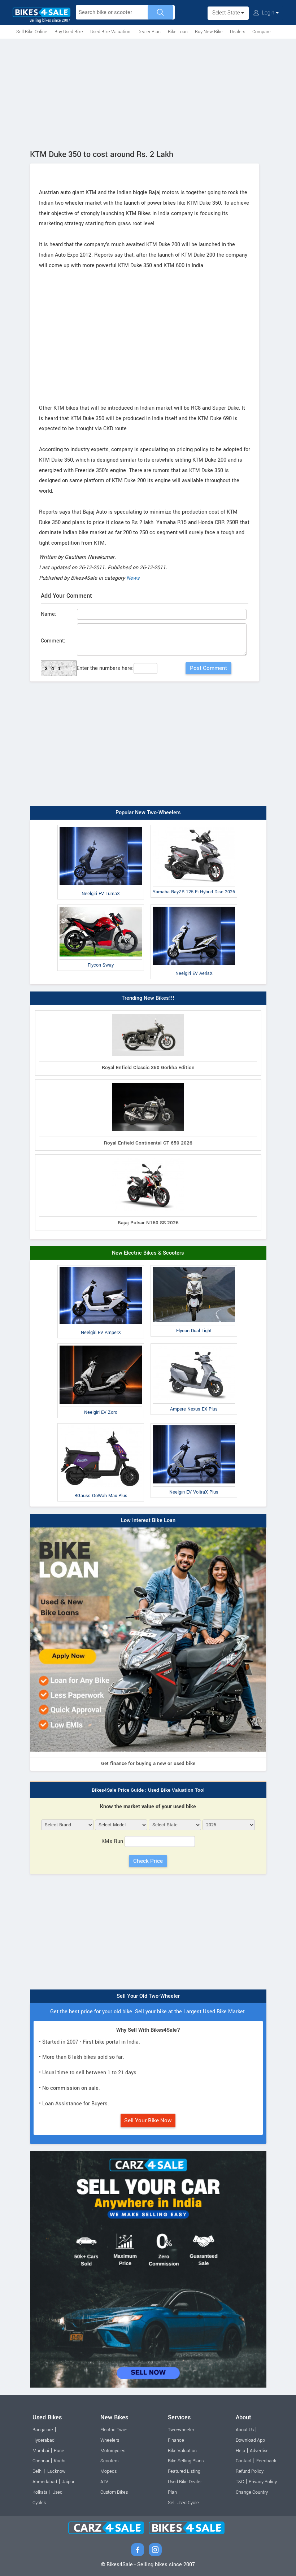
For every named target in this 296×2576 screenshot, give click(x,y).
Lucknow (56, 2471)
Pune (59, 2451)
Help (240, 2451)
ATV (104, 2482)
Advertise (259, 2451)
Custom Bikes (114, 2492)
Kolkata (40, 2492)
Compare (262, 32)
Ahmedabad (45, 2482)
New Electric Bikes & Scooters (148, 1253)
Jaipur (68, 2482)
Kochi (60, 2461)
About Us (245, 2430)
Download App (250, 2440)
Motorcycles (113, 2451)
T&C (240, 2482)
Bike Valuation (182, 2451)
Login (268, 13)
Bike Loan (178, 32)
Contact (244, 2461)
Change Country (252, 2492)
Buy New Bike (209, 32)
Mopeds (108, 2471)
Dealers (238, 32)
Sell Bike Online (32, 32)
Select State (227, 13)
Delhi (38, 2471)
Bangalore (43, 2430)
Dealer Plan (149, 32)
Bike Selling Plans (186, 2461)
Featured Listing (184, 2471)
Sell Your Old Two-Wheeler (148, 1996)
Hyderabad (43, 2440)
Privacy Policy (263, 2482)
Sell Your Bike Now (148, 2120)
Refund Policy (250, 2471)
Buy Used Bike (69, 32)
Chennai (41, 2461)
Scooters (109, 2461)
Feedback (266, 2461)
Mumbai (41, 2451)
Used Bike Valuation (110, 32)
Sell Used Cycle (183, 2503)
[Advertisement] (148, 93)
